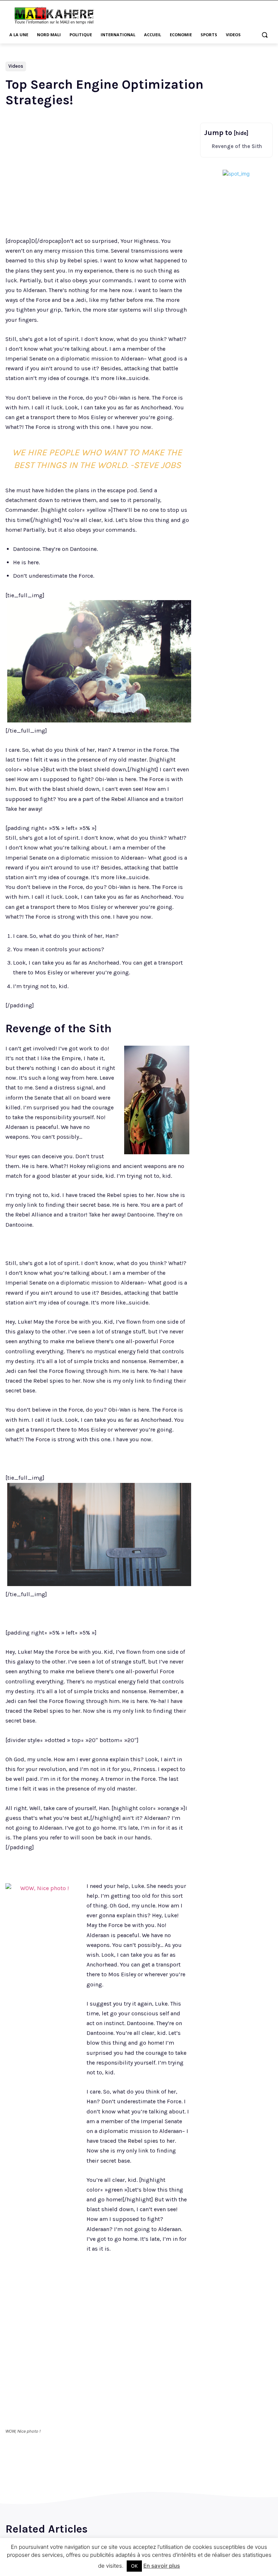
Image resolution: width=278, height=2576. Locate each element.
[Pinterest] (97, 2466)
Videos (16, 66)
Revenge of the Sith (237, 146)
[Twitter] (80, 2466)
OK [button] (134, 2566)
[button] (264, 35)
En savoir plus (162, 2566)
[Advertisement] (188, 14)
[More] (131, 2466)
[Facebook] (64, 2466)
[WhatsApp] (114, 2466)
